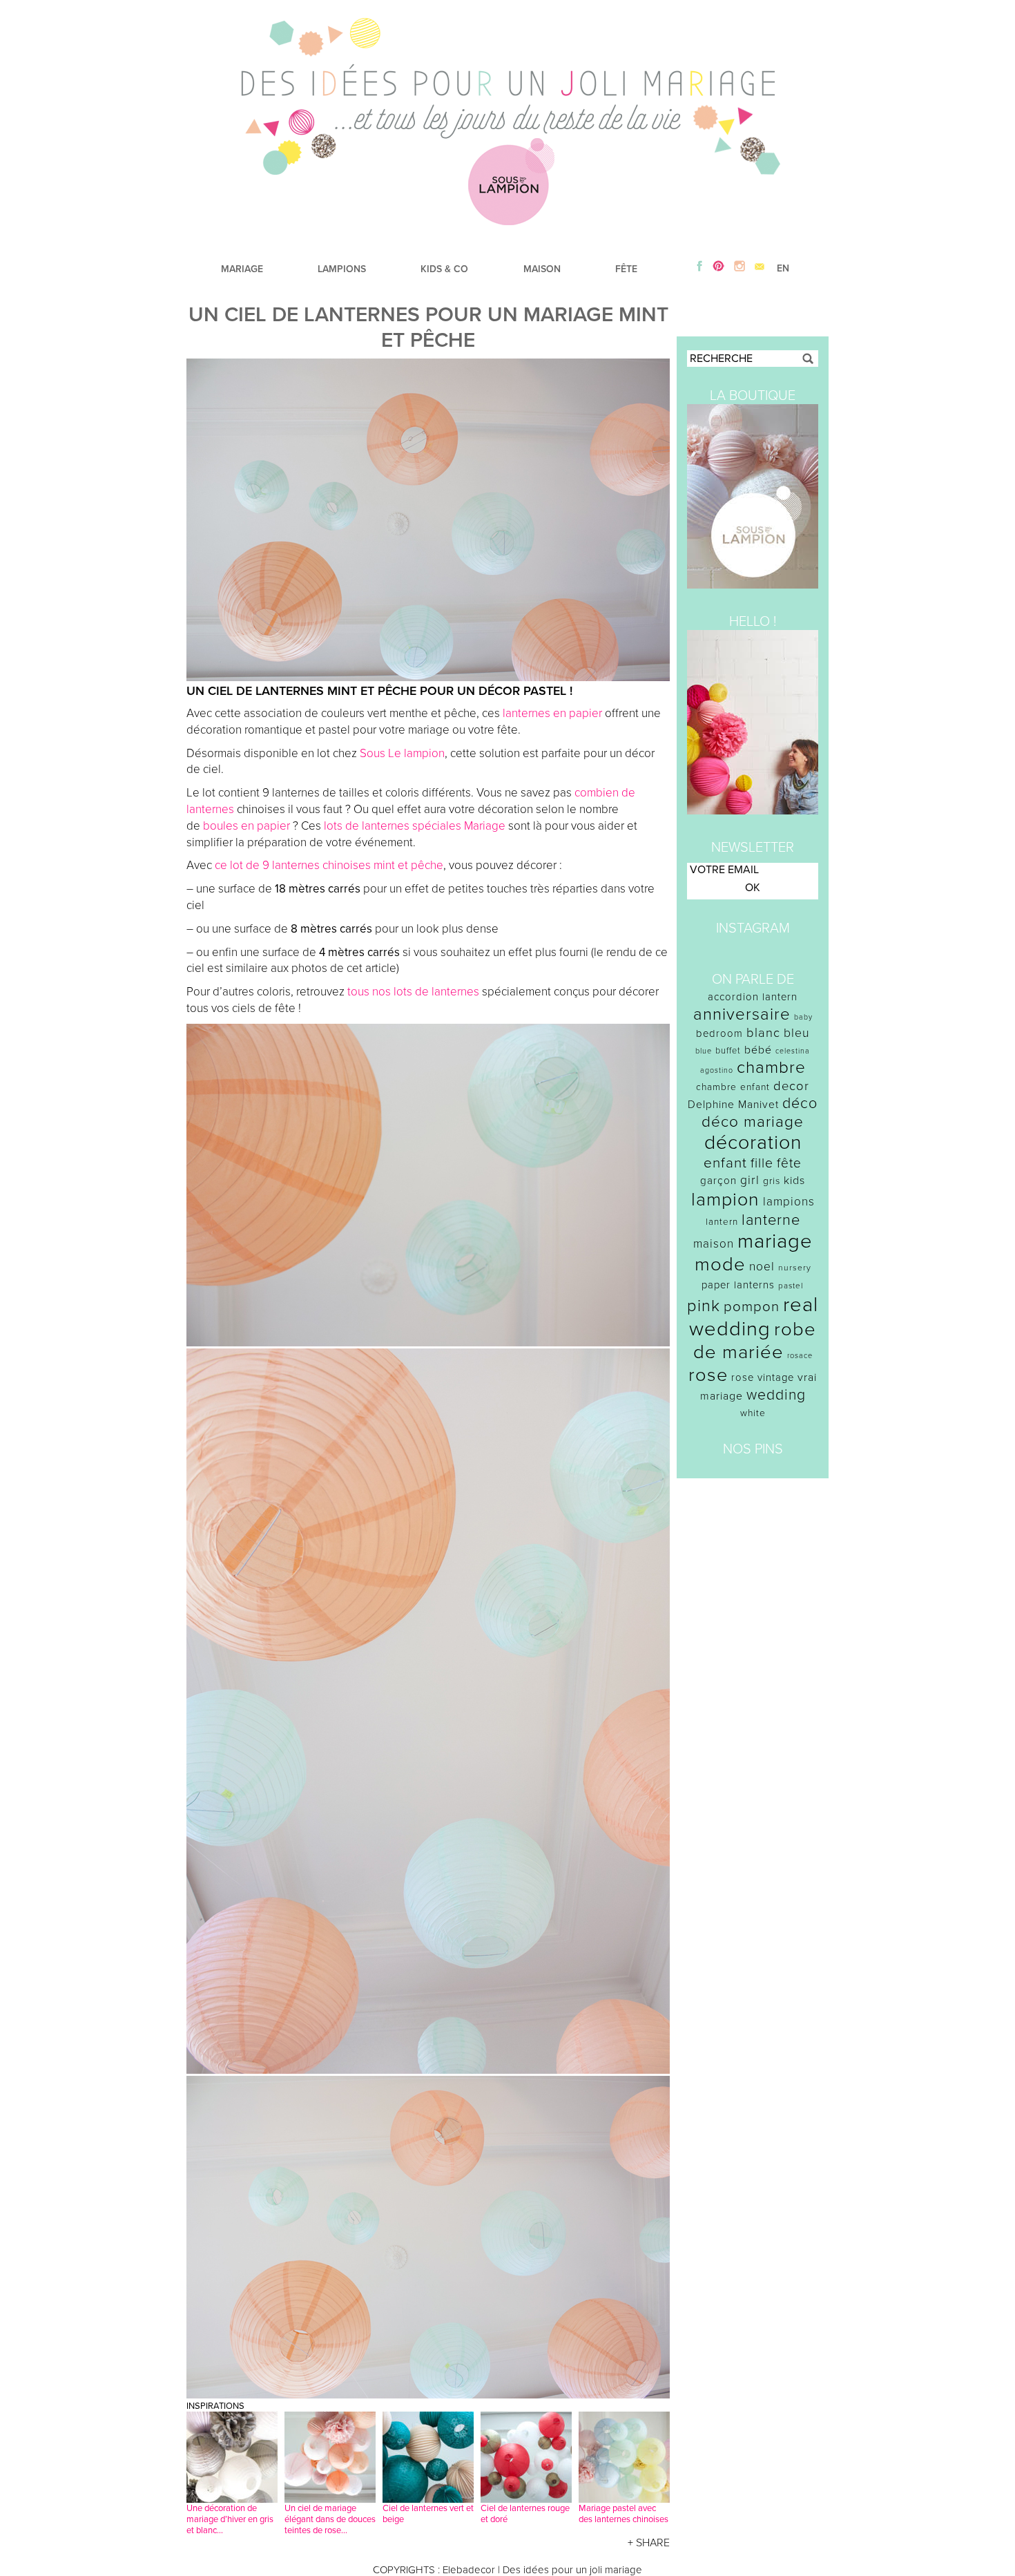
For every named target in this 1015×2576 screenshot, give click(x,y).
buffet (728, 1051)
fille (762, 1163)
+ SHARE (649, 2543)
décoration (753, 1143)
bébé (758, 1050)
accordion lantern (753, 997)
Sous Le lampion (402, 753)
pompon (752, 1307)
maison (714, 1244)
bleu (797, 1033)
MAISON (542, 269)
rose (708, 1375)
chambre (771, 1068)
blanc (763, 1033)
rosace (800, 1356)
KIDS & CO (444, 269)
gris (772, 1181)
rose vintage (763, 1377)
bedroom (719, 1033)
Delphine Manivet (733, 1105)
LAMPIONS (342, 269)
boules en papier (246, 826)
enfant (725, 1163)
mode (720, 1265)
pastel (791, 1286)
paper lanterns (738, 1285)
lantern (722, 1222)
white (753, 1413)
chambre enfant (733, 1087)
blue (704, 1051)
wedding (776, 1395)
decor (791, 1086)
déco (800, 1103)
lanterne (771, 1220)
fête (789, 1163)
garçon (718, 1181)
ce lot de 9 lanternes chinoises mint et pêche (329, 865)
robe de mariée (755, 1341)
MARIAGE (242, 269)
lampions (789, 1202)
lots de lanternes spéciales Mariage (415, 826)
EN (783, 268)
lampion (725, 1200)
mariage (775, 1241)
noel (762, 1267)
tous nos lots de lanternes (413, 992)
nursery (795, 1268)
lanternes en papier (552, 713)
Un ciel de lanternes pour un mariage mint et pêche (428, 327)
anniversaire (742, 1014)
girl (750, 1180)
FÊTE (626, 269)
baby (803, 1017)
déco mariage (753, 1122)
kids (794, 1181)
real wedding (754, 1317)
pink (704, 1306)
